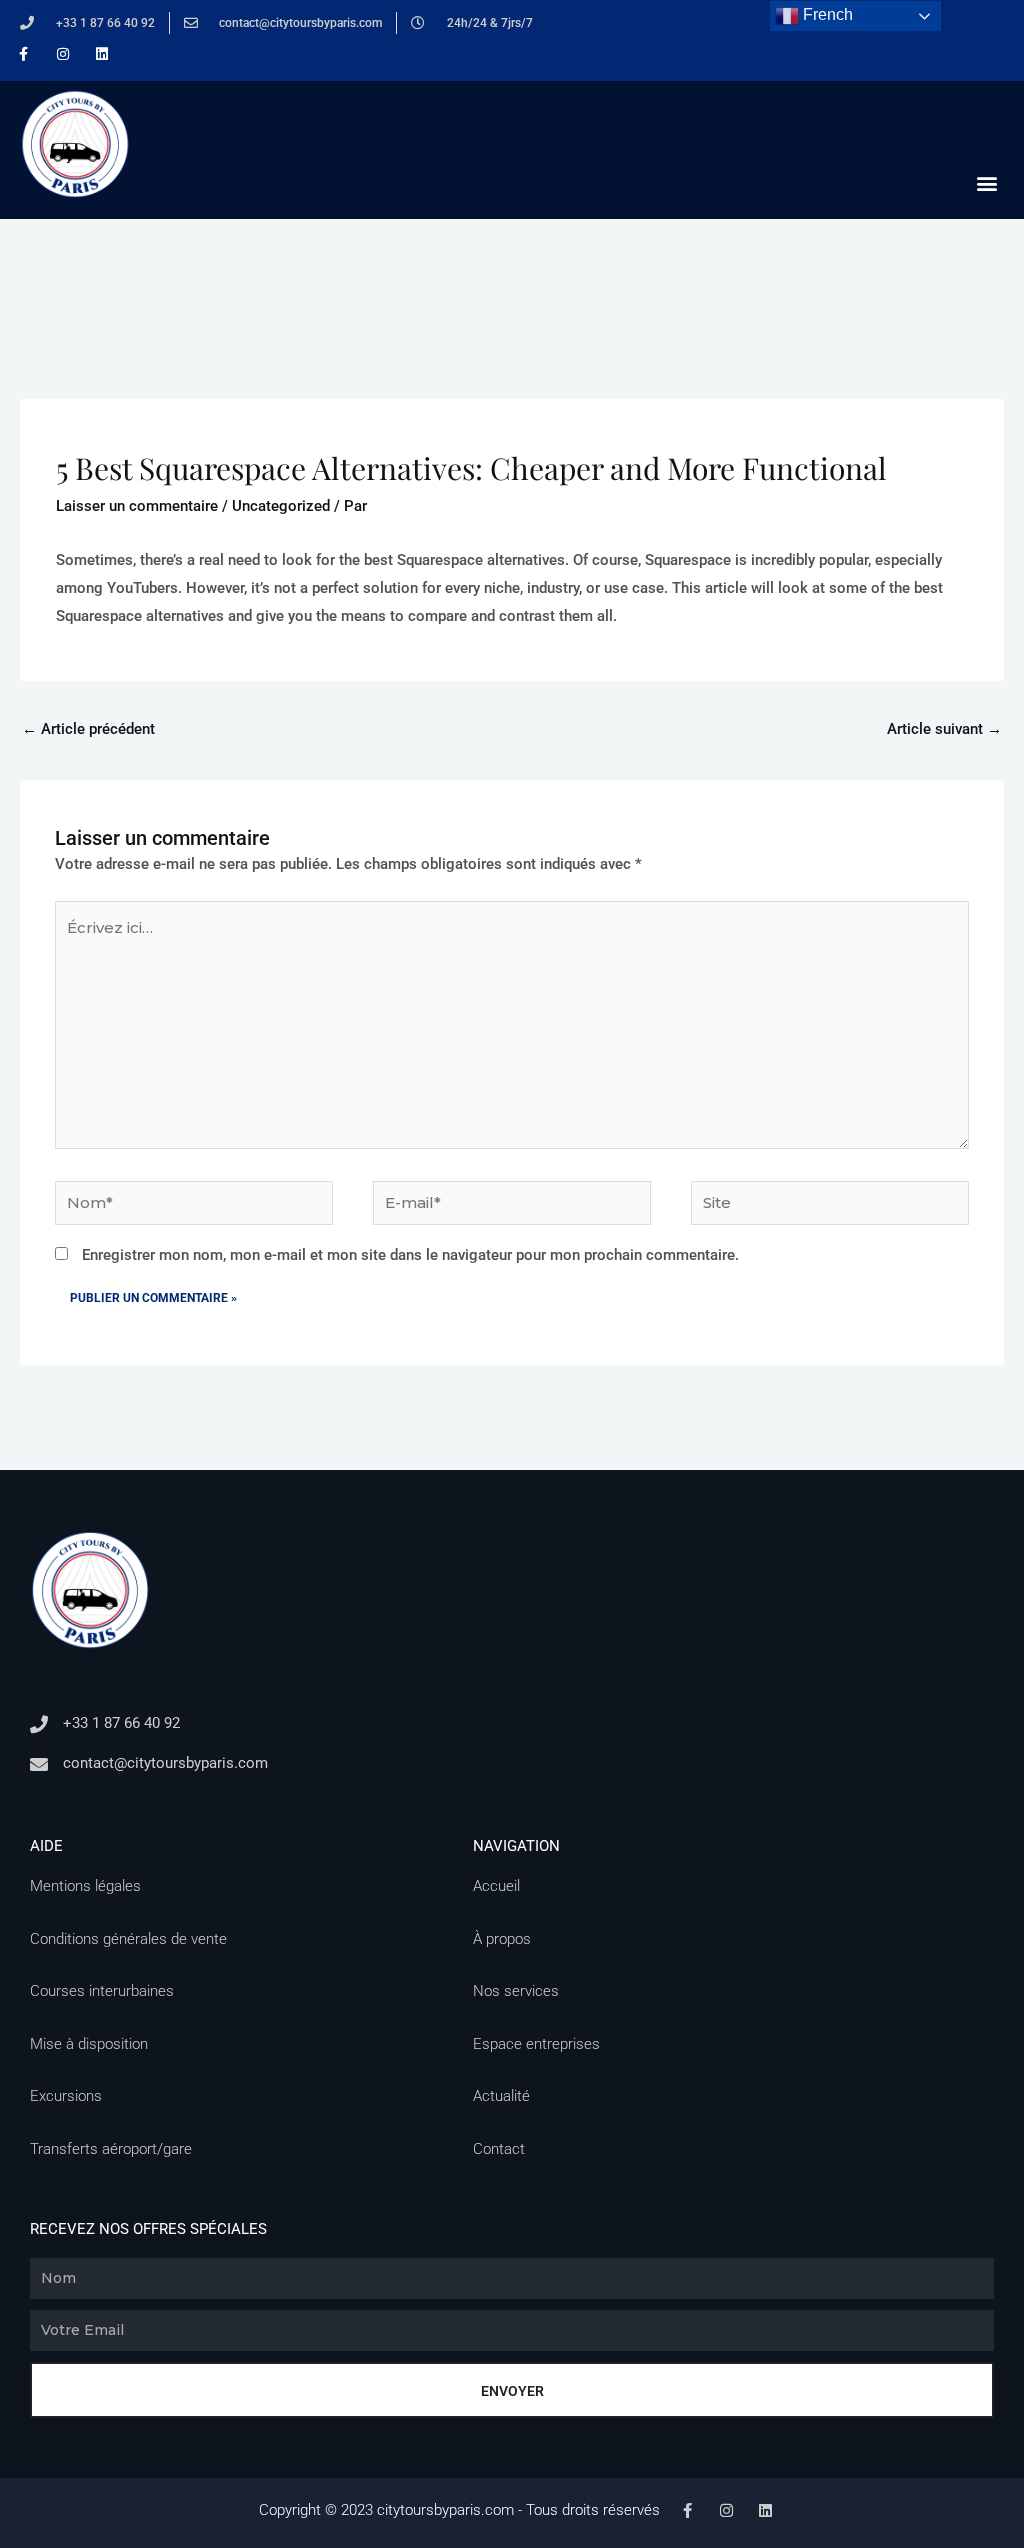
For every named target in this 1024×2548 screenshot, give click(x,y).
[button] (987, 182)
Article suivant (944, 729)
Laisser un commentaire (137, 506)
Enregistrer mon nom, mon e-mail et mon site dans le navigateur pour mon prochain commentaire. (410, 1255)
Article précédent (88, 729)
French (826, 14)
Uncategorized (281, 506)
